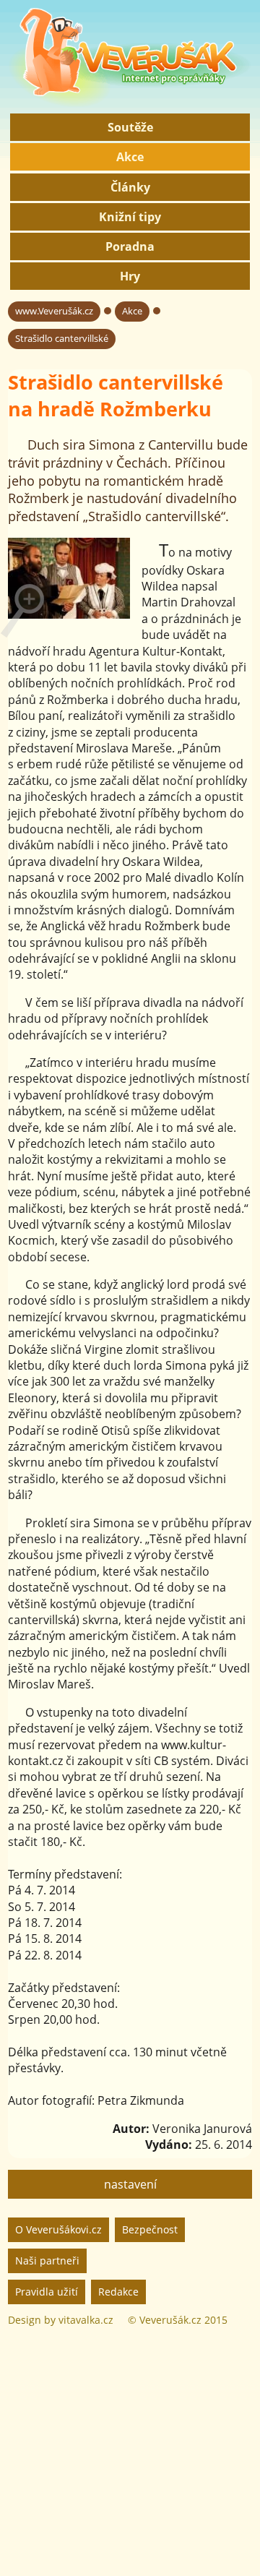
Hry (130, 276)
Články (130, 187)
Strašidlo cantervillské (62, 338)
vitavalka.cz (86, 2320)
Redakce (118, 2292)
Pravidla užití (47, 2292)
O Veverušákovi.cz (58, 2229)
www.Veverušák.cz (54, 311)
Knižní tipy (130, 217)
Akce (130, 157)
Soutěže (130, 127)
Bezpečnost (150, 2229)
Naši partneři (47, 2261)
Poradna (130, 246)
